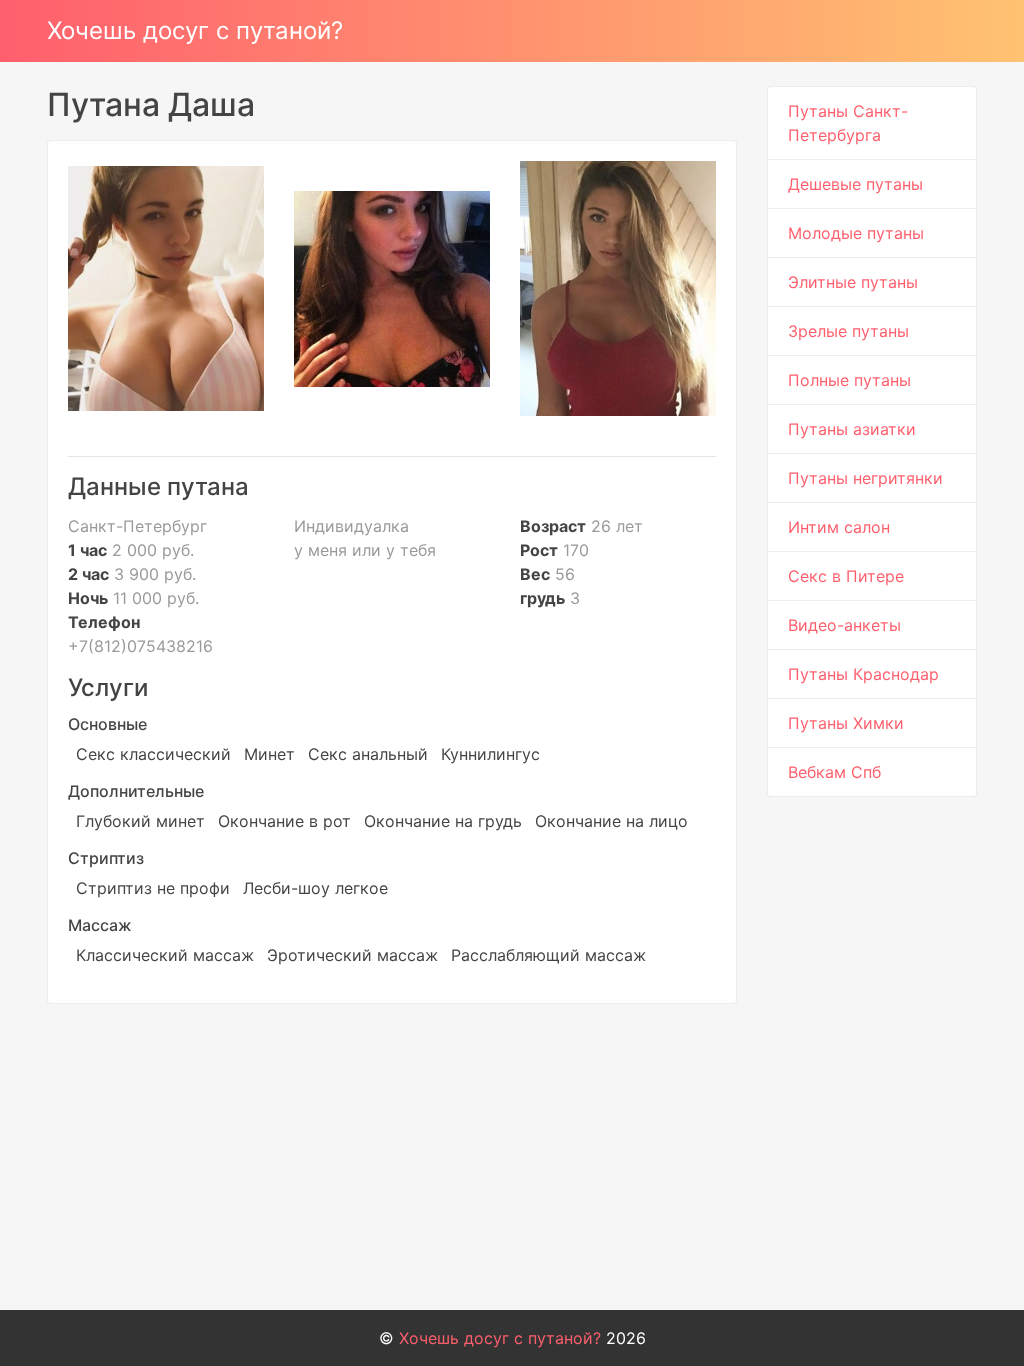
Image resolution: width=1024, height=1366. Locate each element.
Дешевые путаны (855, 184)
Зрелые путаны (848, 331)
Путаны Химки (846, 723)
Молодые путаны (856, 233)
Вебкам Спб (834, 772)
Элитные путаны (853, 282)
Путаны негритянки (865, 478)
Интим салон (839, 527)
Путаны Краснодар (863, 674)
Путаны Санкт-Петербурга (848, 123)
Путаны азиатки (852, 429)
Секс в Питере (846, 576)
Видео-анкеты (844, 625)
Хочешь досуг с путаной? (195, 30)
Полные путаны (849, 380)
